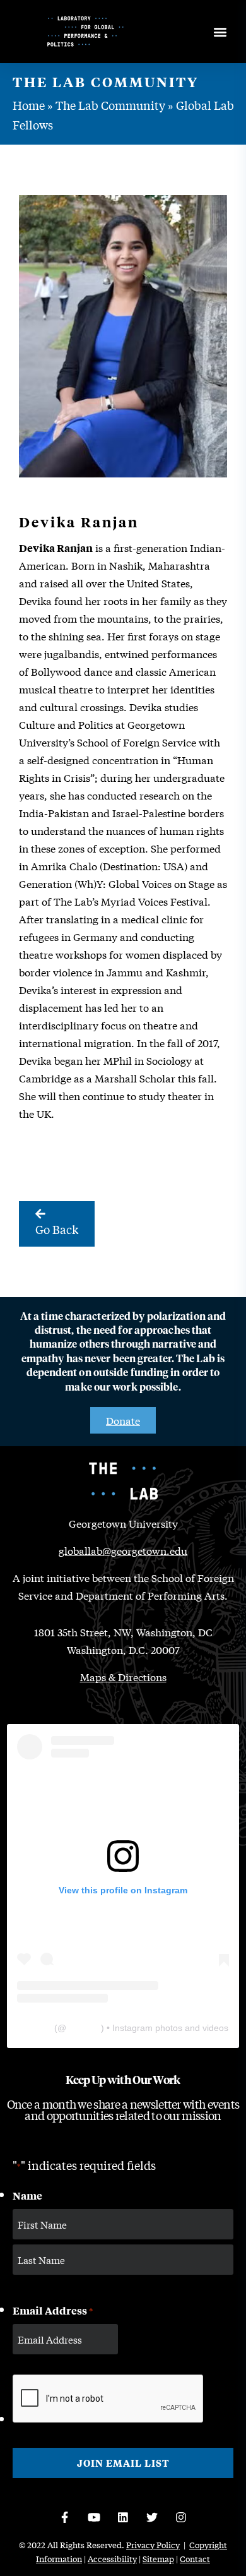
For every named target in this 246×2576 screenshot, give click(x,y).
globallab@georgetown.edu (123, 1550)
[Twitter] (152, 2517)
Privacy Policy (153, 2545)
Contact (195, 2559)
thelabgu (84, 2028)
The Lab (35, 2028)
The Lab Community (110, 105)
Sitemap (158, 2559)
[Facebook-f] (65, 2517)
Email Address (53, 2310)
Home (29, 105)
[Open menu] (220, 32)
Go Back (57, 1229)
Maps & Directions (123, 1676)
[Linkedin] (123, 2517)
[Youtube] (94, 2517)
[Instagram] (181, 2517)
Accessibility (112, 2559)
